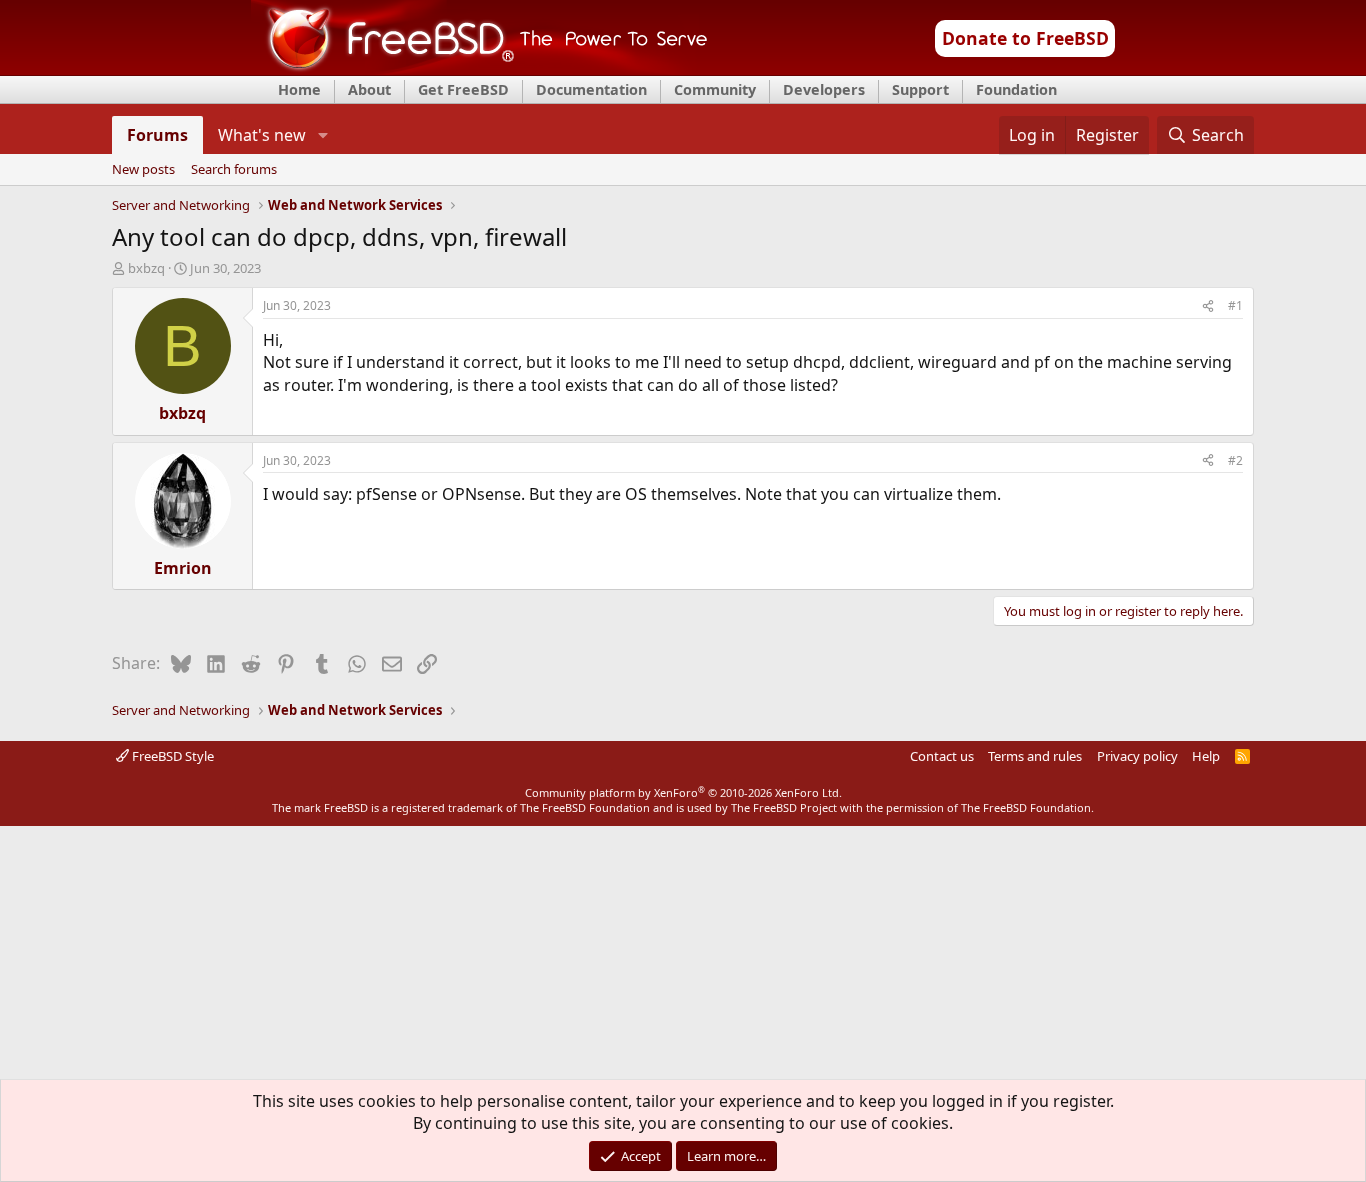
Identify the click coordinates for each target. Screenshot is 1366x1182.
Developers (824, 89)
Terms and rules (1035, 756)
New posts (143, 170)
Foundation (1016, 89)
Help (1206, 756)
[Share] (1208, 306)
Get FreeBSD (463, 89)
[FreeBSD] (479, 69)
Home (299, 89)
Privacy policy (1137, 756)
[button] (322, 135)
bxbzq (146, 268)
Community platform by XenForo (683, 792)
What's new (262, 135)
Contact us (942, 756)
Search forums (234, 170)
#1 (1235, 305)
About (369, 89)
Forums (157, 135)
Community (715, 89)
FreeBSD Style (171, 756)
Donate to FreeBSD (1025, 38)
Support (920, 89)
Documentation (591, 89)
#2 (1235, 460)
